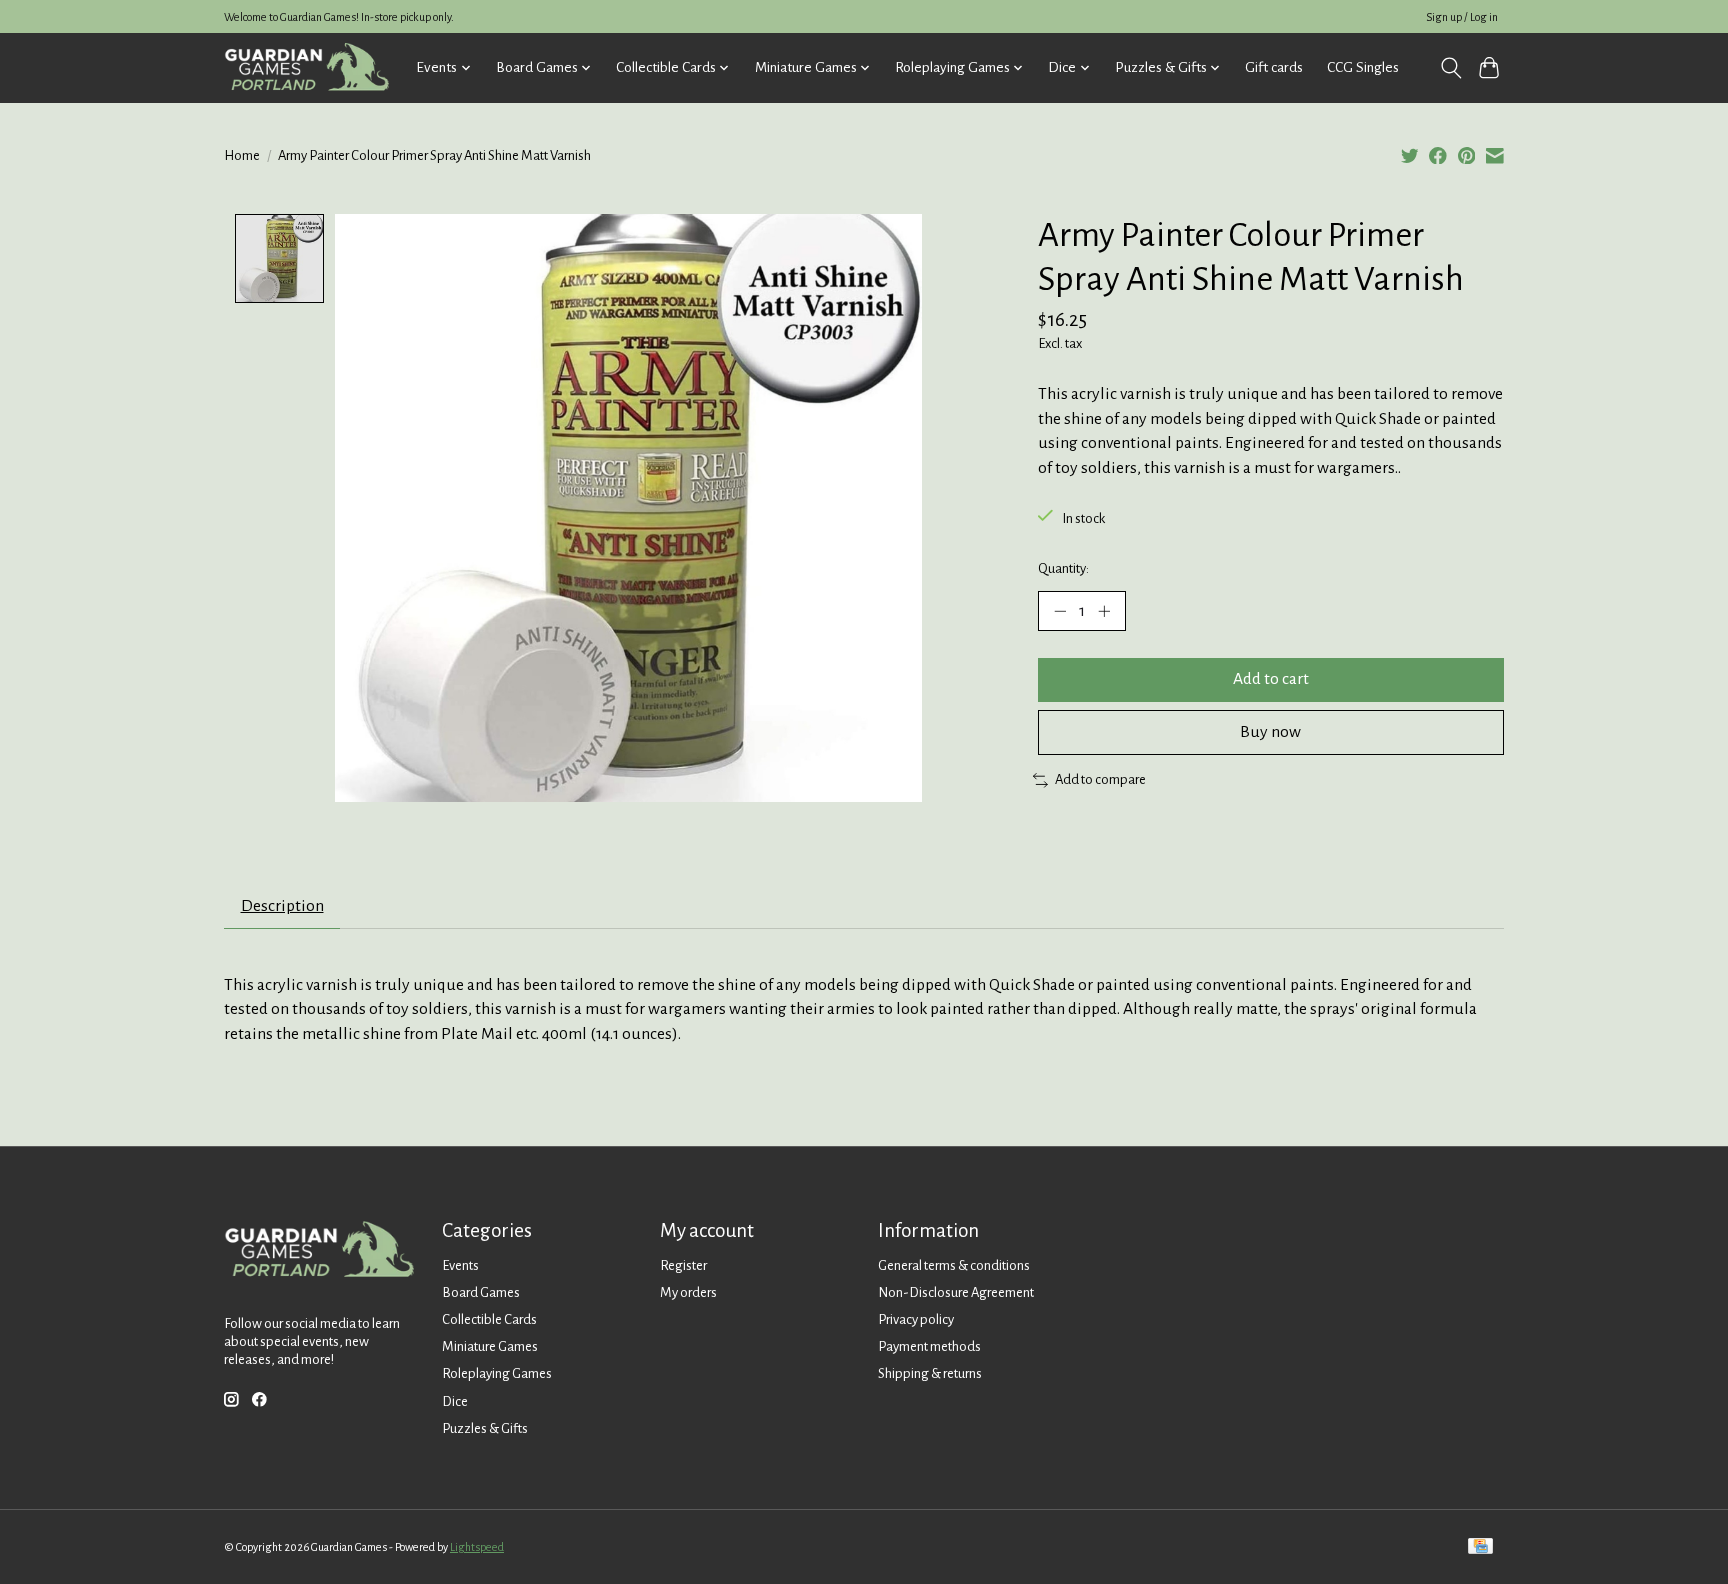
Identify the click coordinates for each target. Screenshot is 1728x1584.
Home (242, 155)
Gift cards (1274, 67)
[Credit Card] (1480, 1547)
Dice (455, 1401)
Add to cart (1271, 679)
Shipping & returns (930, 1373)
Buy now (1270, 732)
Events (460, 1265)
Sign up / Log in (1462, 17)
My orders (688, 1292)
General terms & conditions (954, 1265)
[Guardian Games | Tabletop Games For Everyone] (306, 67)
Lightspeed (477, 1547)
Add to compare (1100, 779)
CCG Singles (1363, 67)
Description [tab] (282, 906)
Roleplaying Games (497, 1373)
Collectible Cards (489, 1319)
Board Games (481, 1292)
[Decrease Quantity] (1060, 611)
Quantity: (1063, 568)
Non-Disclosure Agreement (956, 1292)
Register (683, 1265)
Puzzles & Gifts (485, 1428)
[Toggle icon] (1450, 68)
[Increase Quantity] (1104, 611)
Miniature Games (490, 1346)
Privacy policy (916, 1319)
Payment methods (929, 1346)
